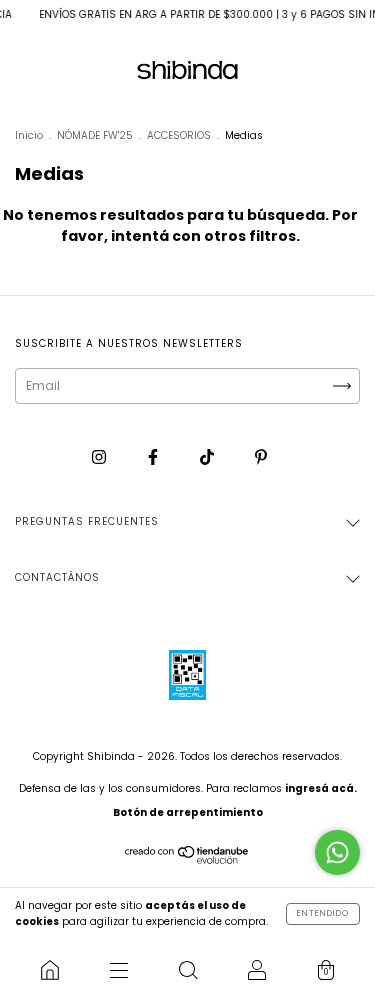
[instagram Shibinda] (100, 456)
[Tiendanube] (187, 859)
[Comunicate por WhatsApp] (337, 852)
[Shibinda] (49, 970)
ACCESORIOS (179, 135)
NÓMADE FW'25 (95, 135)
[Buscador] (187, 970)
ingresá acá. (321, 788)
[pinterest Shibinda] (261, 456)
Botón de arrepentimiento (188, 812)
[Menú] (118, 970)
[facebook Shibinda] (154, 456)
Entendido (323, 913)
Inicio (29, 135)
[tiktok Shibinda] (208, 456)
